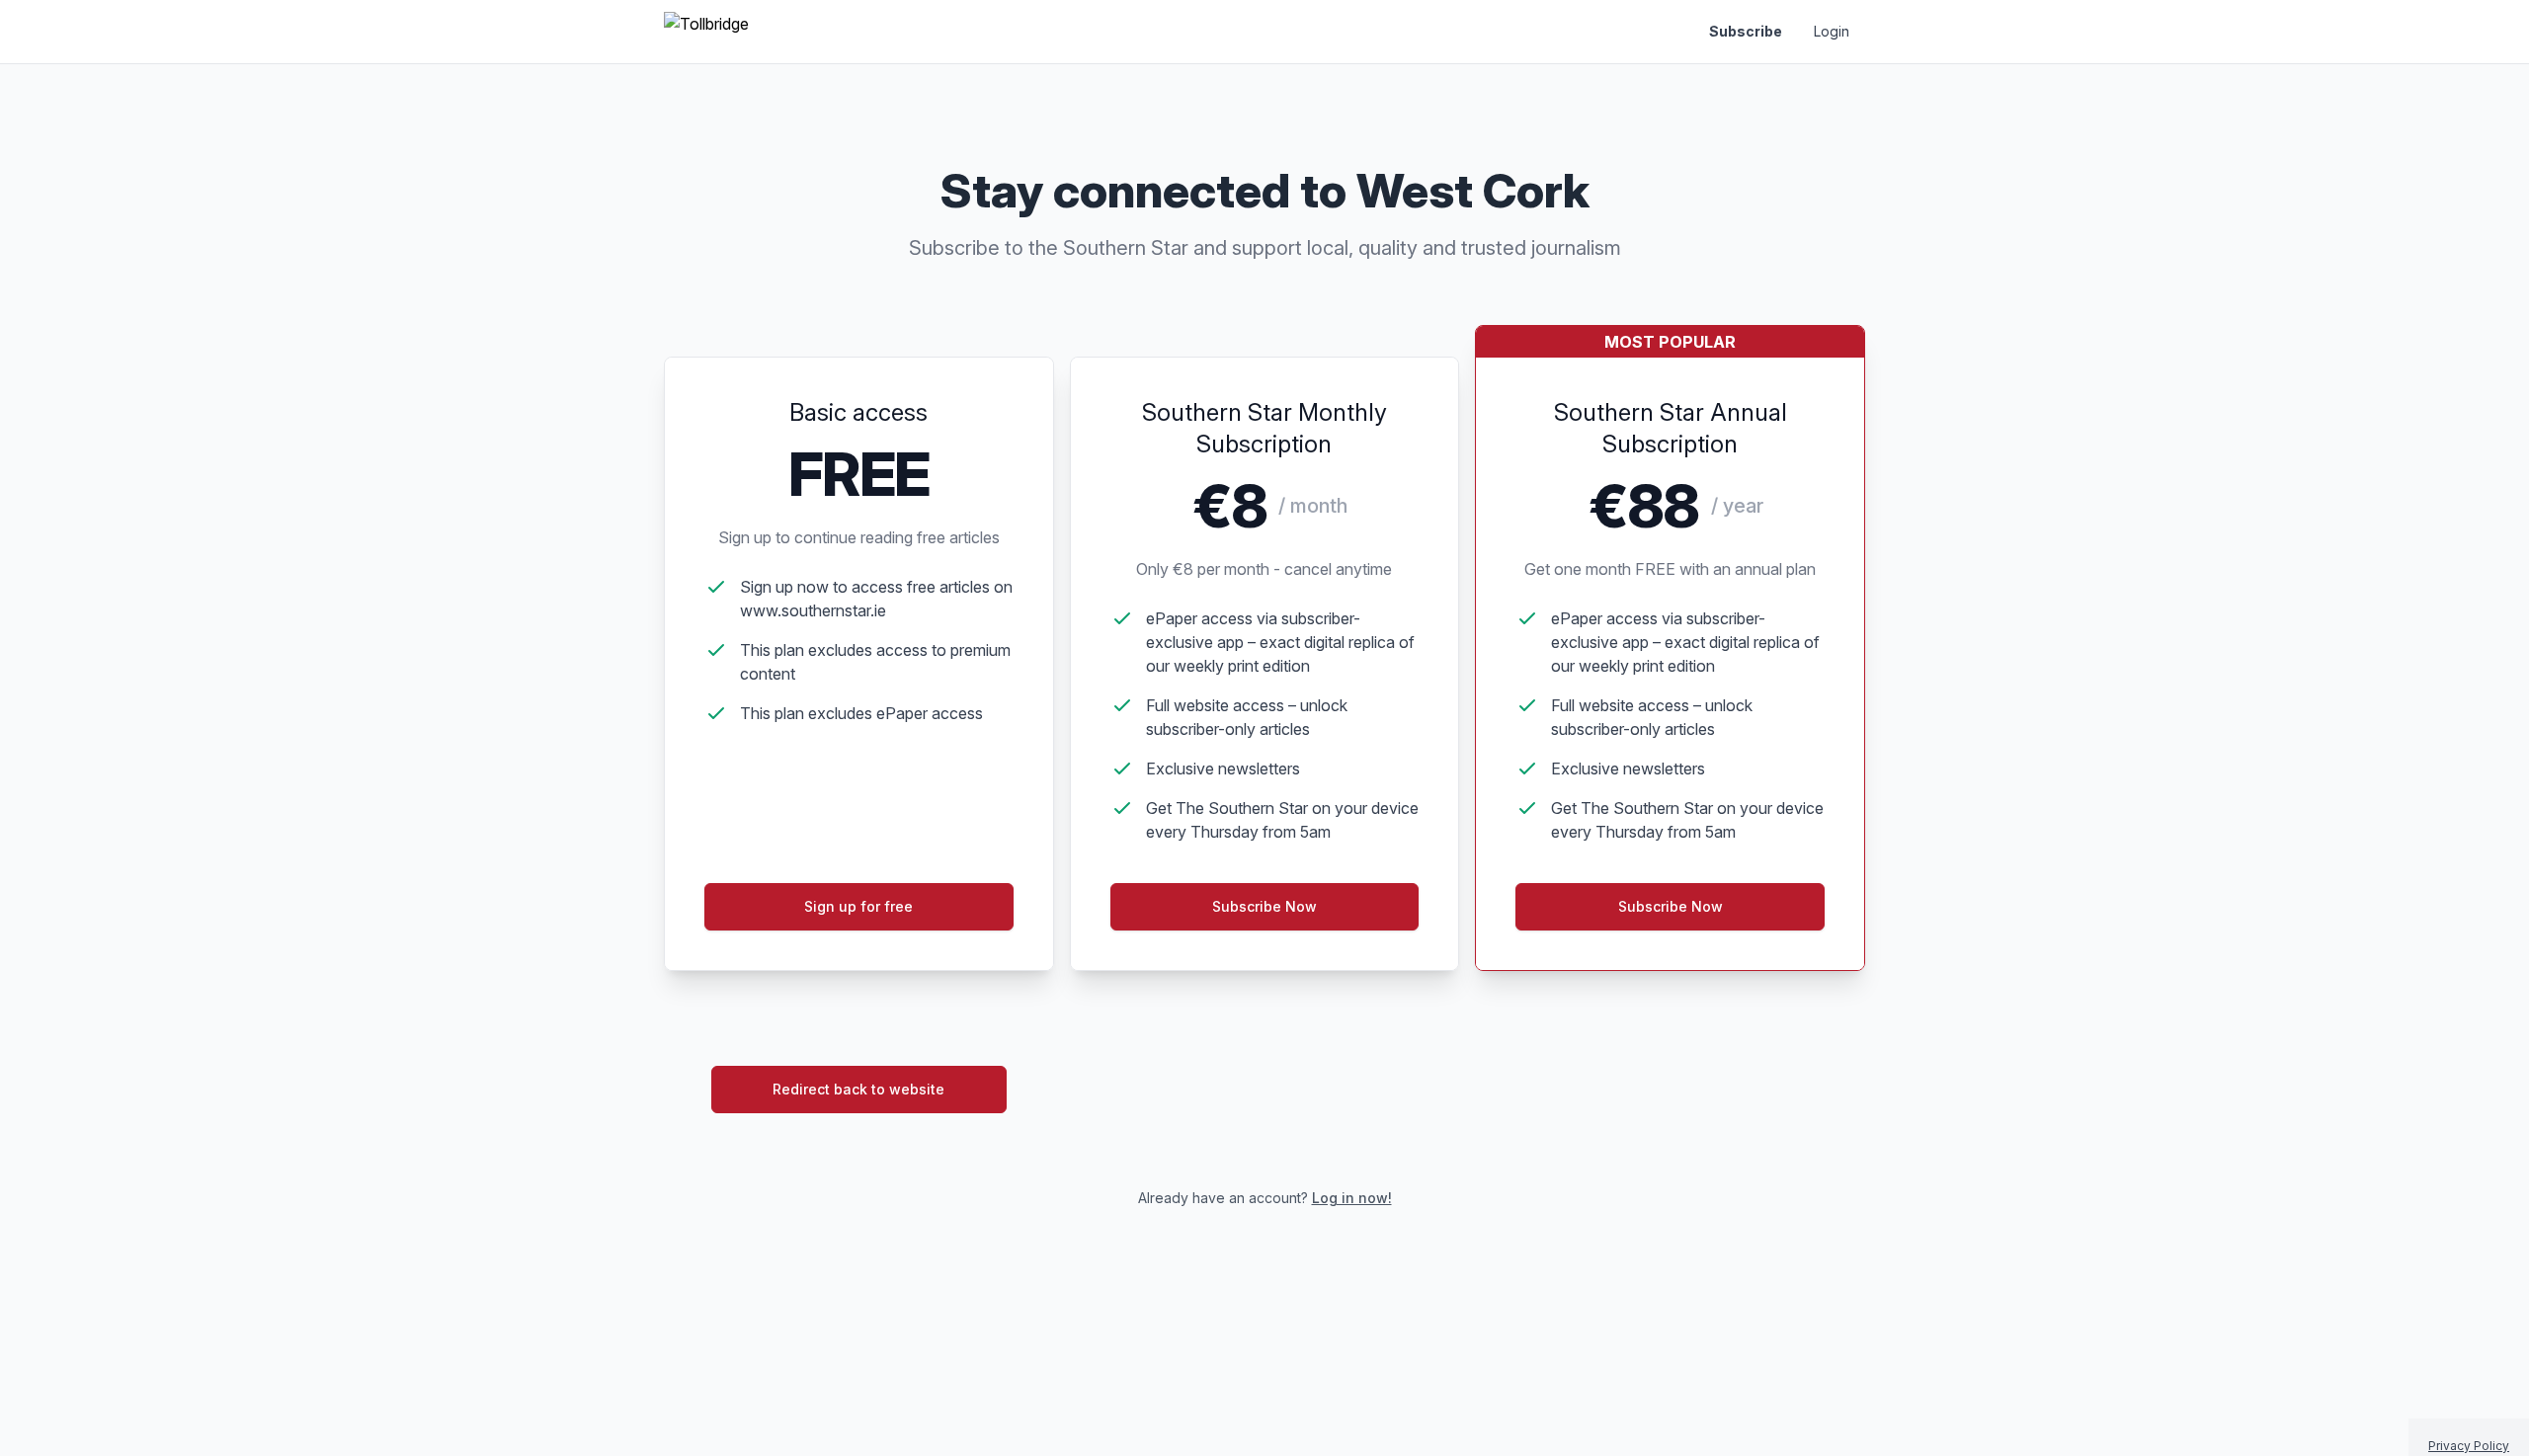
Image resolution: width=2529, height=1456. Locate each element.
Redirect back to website (858, 1089)
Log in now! (1352, 1198)
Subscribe (1746, 31)
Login (1832, 31)
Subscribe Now (1264, 906)
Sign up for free (858, 906)
